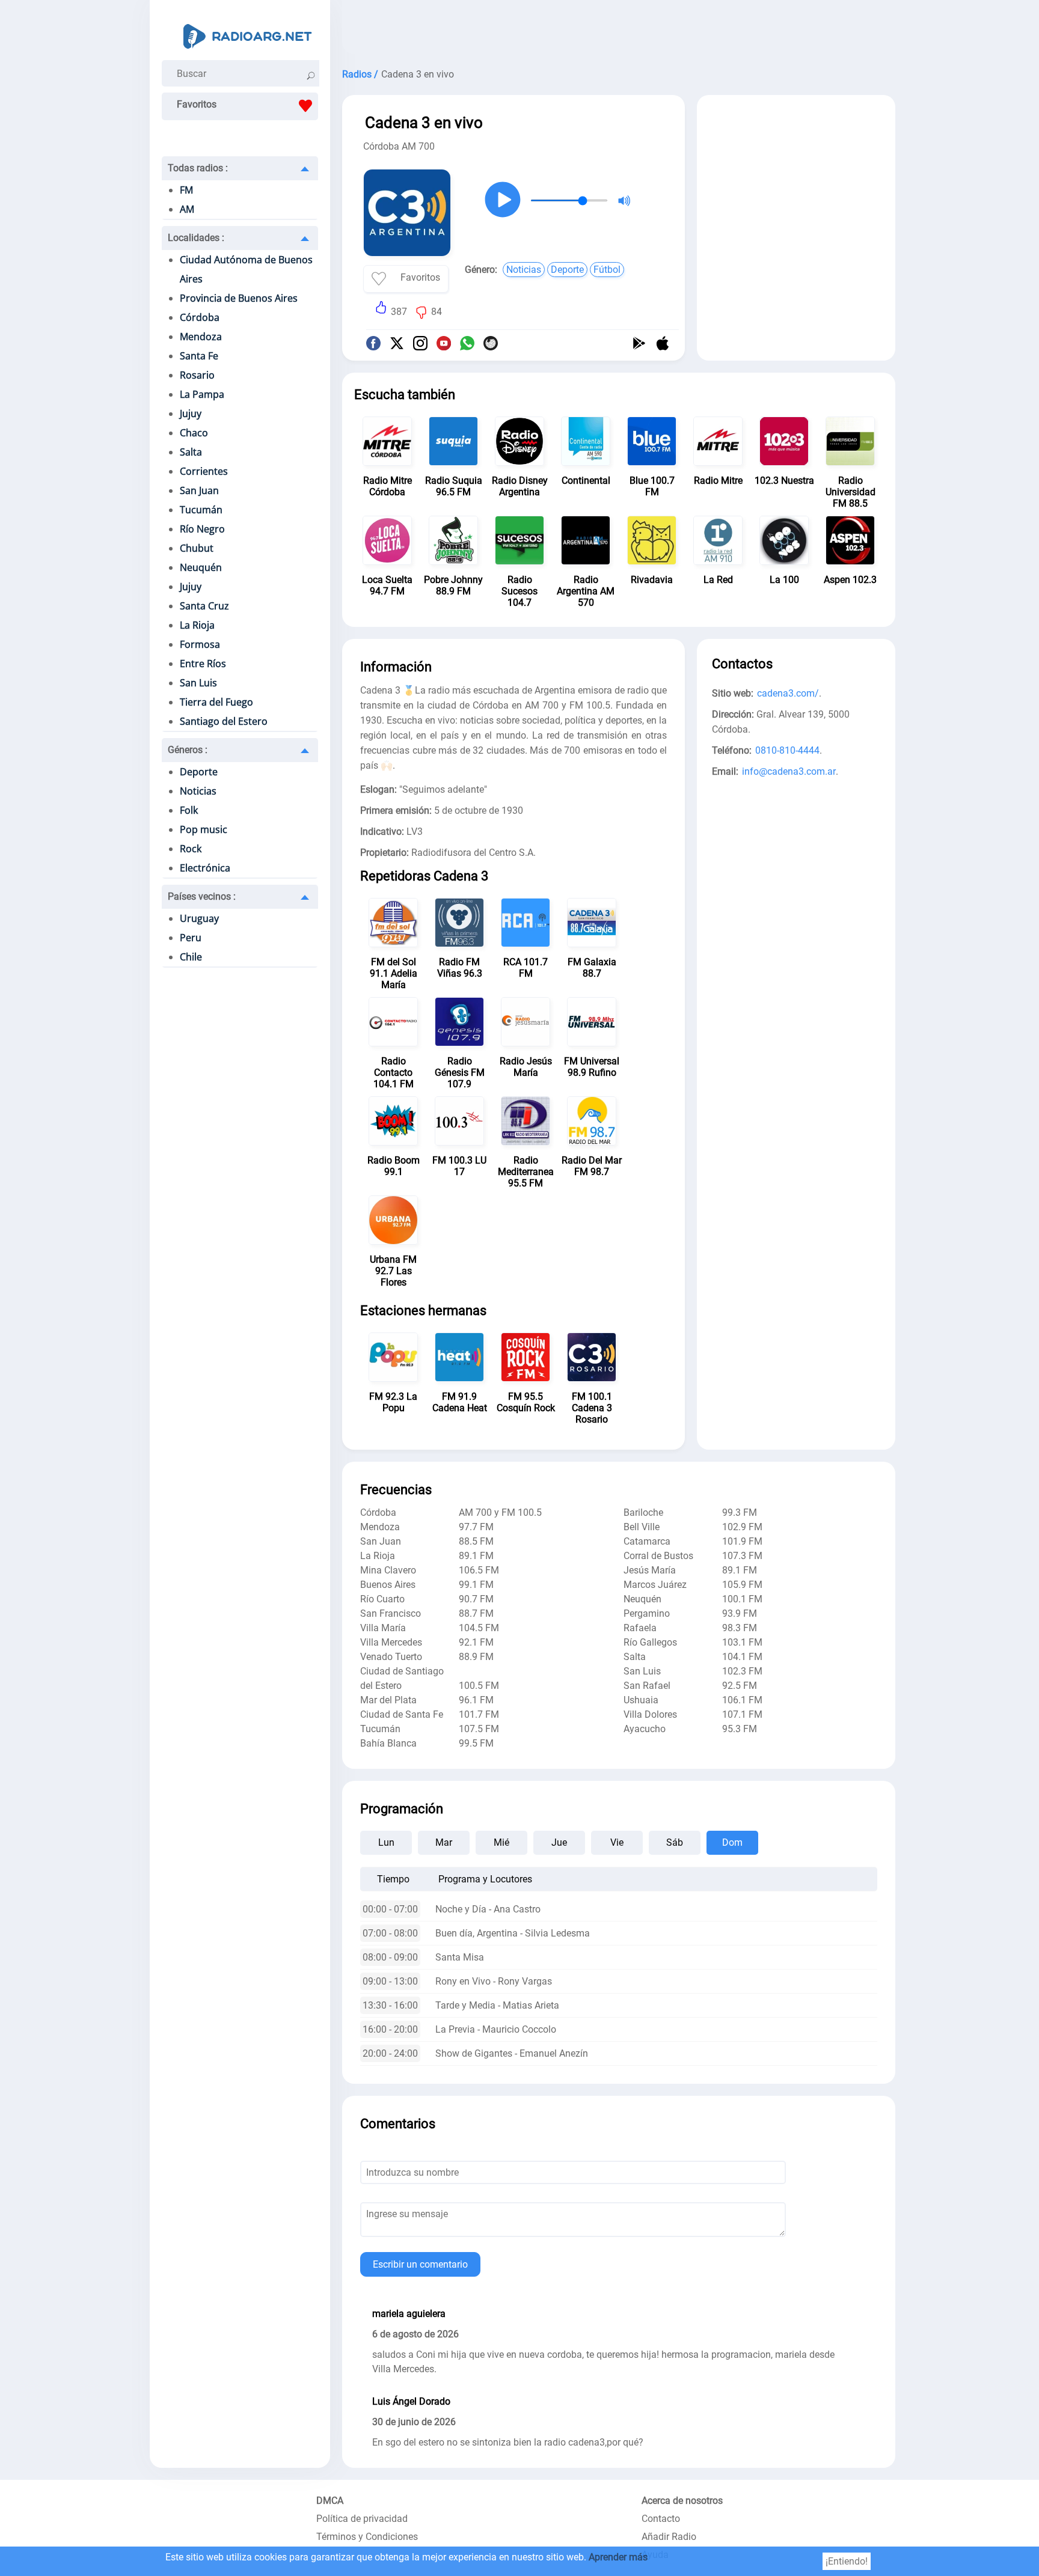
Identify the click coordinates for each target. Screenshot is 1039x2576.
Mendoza (201, 337)
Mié (501, 1842)
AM (187, 209)
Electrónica (205, 868)
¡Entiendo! (847, 2561)
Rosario (197, 375)
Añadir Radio (669, 2537)
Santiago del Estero (224, 721)
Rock (191, 849)
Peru (191, 938)
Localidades (196, 238)
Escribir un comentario (420, 2264)
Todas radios (198, 168)
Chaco (194, 433)
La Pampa (202, 394)
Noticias (198, 791)
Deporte (199, 772)
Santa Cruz (204, 606)
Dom (732, 1842)
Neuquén (201, 567)
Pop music (204, 829)
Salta (191, 452)
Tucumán (201, 510)
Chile (191, 957)
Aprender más (618, 2557)
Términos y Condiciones (367, 2537)
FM (186, 190)
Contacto (661, 2519)
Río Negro (202, 529)
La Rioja (197, 625)
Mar (444, 1842)
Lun (386, 1842)
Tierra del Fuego (216, 702)
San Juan (199, 490)
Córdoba (200, 317)
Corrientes (204, 471)
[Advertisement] (619, 30)
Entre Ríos (203, 664)
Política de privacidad (362, 2519)
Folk (189, 810)
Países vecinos (202, 896)
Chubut (197, 548)
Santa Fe (199, 356)
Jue (559, 1842)
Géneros (188, 750)
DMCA (330, 2501)
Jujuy (191, 414)
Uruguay (199, 918)
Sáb (675, 1842)
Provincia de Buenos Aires (239, 298)
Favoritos (197, 104)
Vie (617, 1842)
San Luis (198, 683)
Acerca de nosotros (682, 2501)
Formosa (200, 644)
